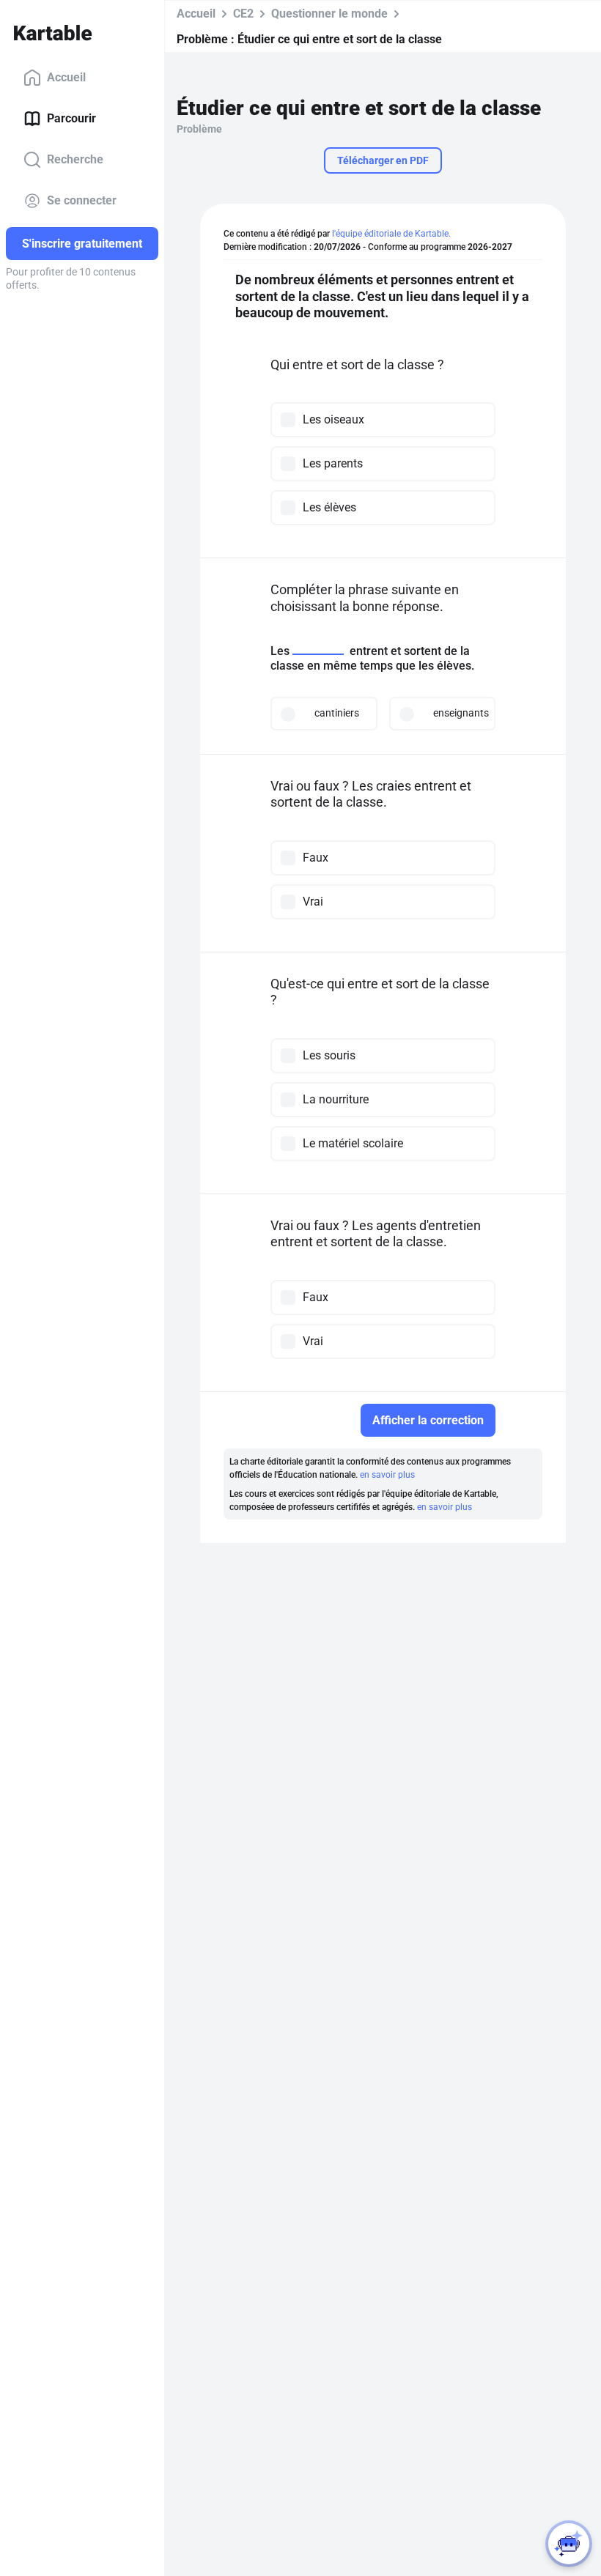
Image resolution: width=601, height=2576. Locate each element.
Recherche (75, 159)
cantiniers (337, 713)
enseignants (458, 713)
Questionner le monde (329, 14)
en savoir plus (387, 1475)
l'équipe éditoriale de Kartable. (391, 234)
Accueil (66, 77)
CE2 (243, 14)
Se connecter (82, 200)
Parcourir (71, 118)
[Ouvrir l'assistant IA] (569, 2544)
